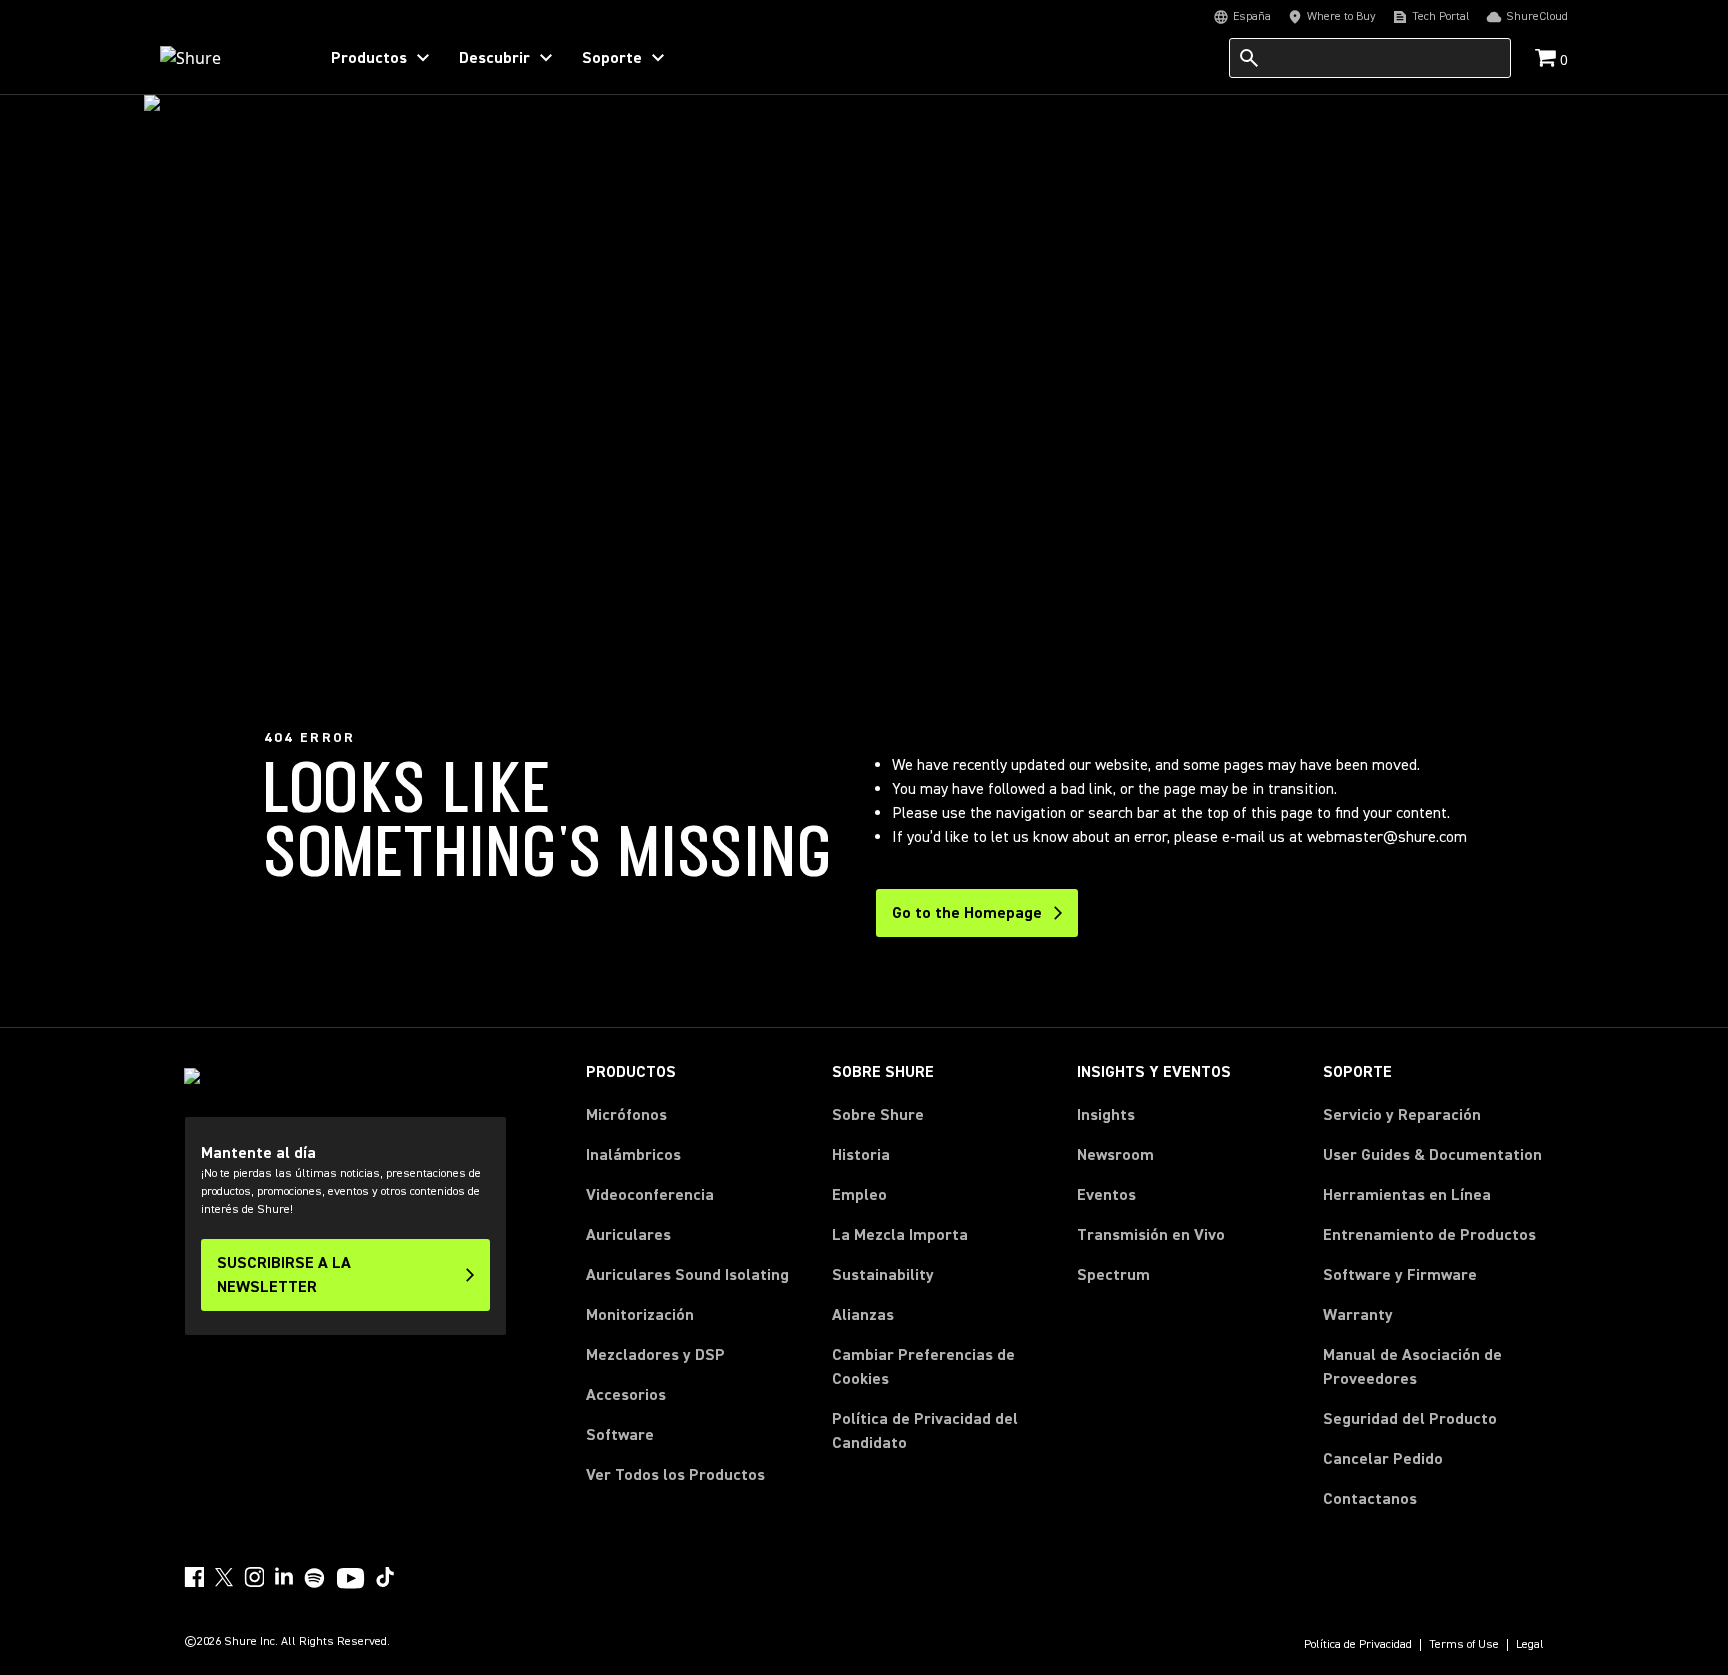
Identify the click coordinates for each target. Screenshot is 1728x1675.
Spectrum (1113, 1275)
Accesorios (626, 1395)
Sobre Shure (878, 1115)
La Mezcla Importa (900, 1235)
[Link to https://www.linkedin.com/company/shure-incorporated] (284, 1577)
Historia (861, 1155)
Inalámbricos (633, 1155)
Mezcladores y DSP (655, 1355)
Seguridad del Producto (1410, 1419)
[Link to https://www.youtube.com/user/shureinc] (350, 1580)
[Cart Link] (1547, 59)
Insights (1106, 1115)
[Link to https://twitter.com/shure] (224, 1577)
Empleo (859, 1195)
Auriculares (628, 1235)
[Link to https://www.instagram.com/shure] (254, 1577)
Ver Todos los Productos (675, 1475)
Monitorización (640, 1315)
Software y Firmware (1400, 1275)
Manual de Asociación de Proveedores (1433, 1367)
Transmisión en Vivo (1151, 1235)
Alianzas (863, 1315)
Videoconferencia (650, 1195)
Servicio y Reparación (1402, 1115)
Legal (1530, 1645)
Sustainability (883, 1275)
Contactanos (1370, 1498)
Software (620, 1435)
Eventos (1106, 1195)
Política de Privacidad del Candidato (925, 1431)
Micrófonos (626, 1115)
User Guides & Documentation (1432, 1155)
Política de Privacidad (1358, 1645)
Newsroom (1115, 1155)
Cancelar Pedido (1383, 1458)
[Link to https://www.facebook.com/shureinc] (194, 1577)
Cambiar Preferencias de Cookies (923, 1367)
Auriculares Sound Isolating (687, 1275)
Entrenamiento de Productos (1429, 1235)
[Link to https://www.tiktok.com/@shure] (385, 1577)
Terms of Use (1464, 1645)
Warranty (1358, 1315)
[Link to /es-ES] (225, 58)
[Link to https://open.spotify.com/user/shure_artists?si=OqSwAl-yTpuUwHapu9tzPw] (315, 1578)
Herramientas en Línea (1407, 1195)
